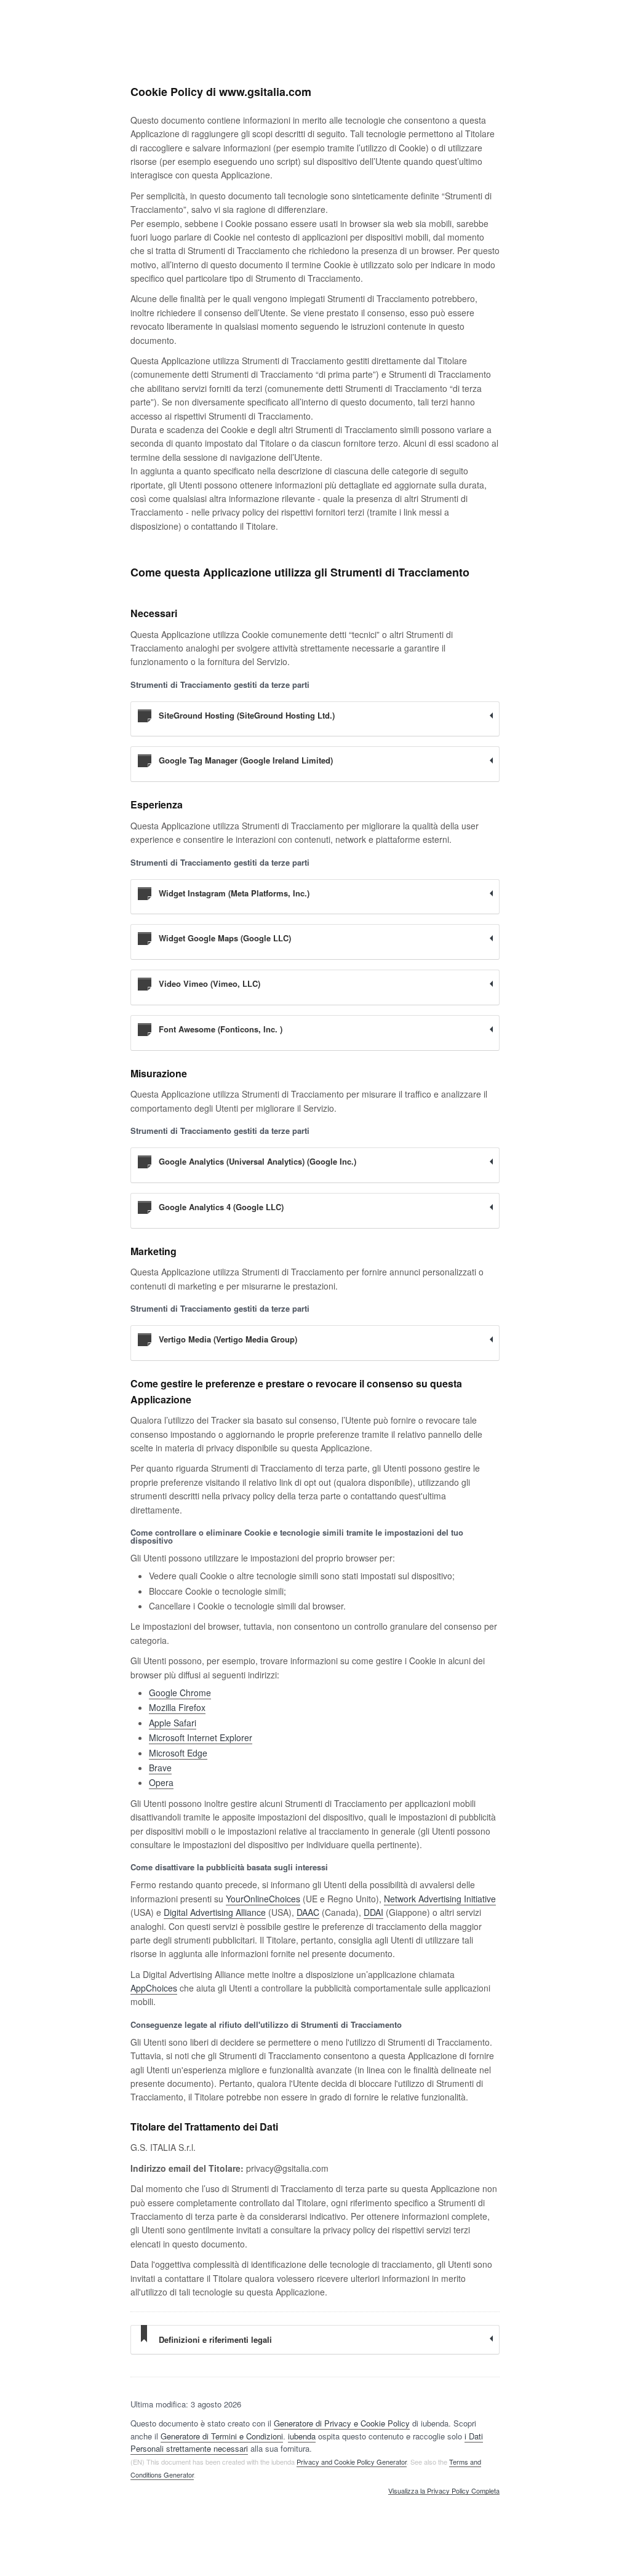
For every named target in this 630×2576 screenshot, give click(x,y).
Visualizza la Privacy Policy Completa (444, 2491)
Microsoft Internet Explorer (201, 1737)
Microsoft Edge (178, 1753)
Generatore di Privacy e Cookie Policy (342, 2423)
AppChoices (154, 1988)
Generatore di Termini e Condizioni (222, 2436)
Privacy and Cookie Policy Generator (352, 2462)
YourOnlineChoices (263, 1899)
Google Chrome (180, 1693)
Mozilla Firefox (177, 1707)
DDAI (373, 1912)
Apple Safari (173, 1723)
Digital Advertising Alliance (215, 1912)
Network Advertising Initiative (440, 1899)
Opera (161, 1782)
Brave (160, 1768)
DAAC (308, 1912)
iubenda (302, 2436)
